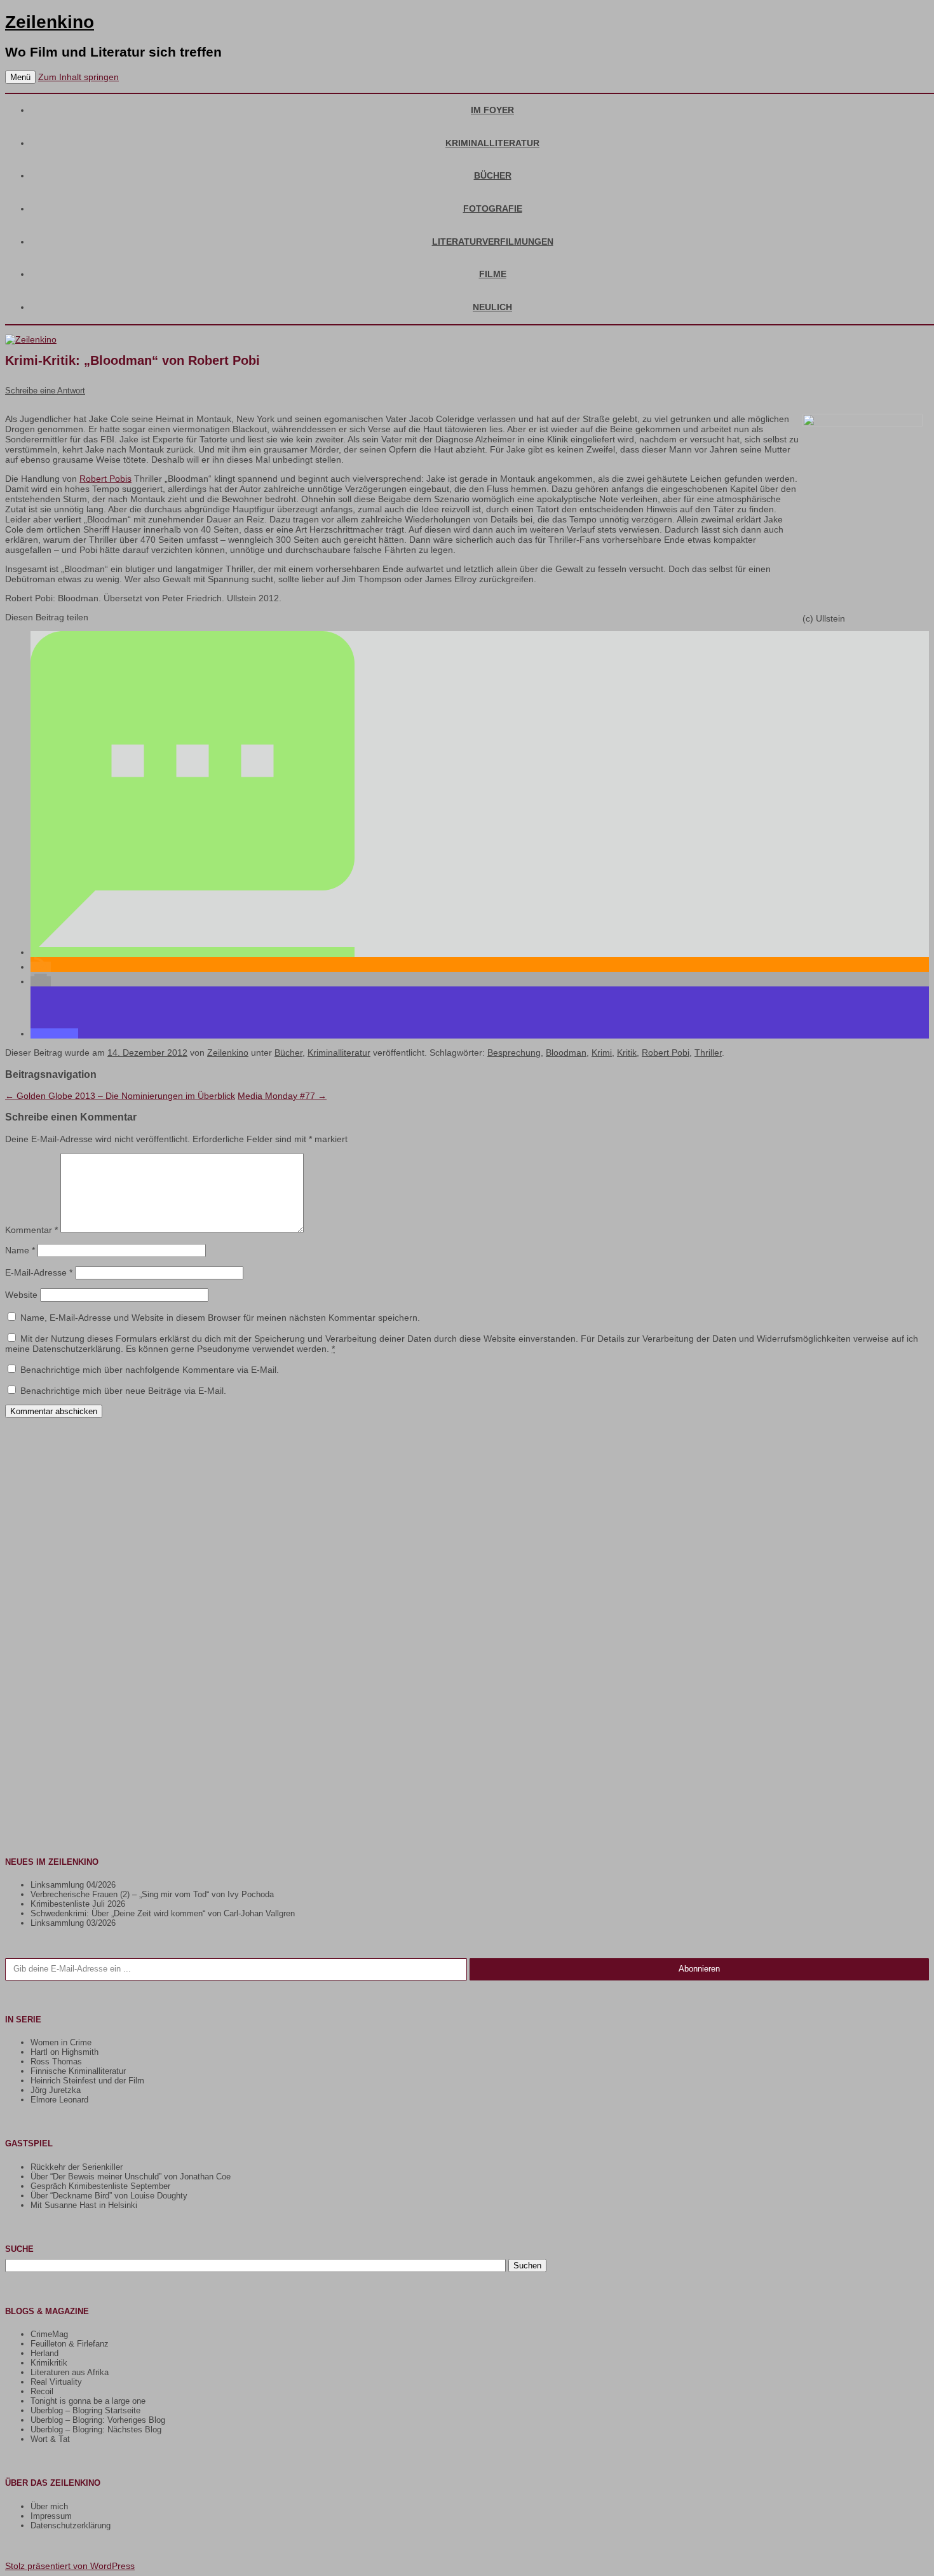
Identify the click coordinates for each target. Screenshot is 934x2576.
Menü (20, 77)
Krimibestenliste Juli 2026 (78, 1904)
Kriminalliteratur (492, 143)
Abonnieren (699, 1969)
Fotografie (493, 208)
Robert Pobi (666, 1053)
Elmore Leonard (59, 2100)
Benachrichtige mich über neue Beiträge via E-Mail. (123, 1391)
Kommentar (31, 1230)
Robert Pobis (105, 479)
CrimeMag (49, 2334)
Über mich (49, 2506)
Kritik (627, 1053)
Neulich (492, 307)
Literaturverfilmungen (493, 242)
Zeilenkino (50, 22)
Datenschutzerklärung (71, 2525)
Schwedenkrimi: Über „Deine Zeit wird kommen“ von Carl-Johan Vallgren (163, 1913)
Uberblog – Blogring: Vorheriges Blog (98, 2420)
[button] (193, 952)
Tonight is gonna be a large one (88, 2401)
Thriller (708, 1053)
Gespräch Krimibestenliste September (100, 2186)
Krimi (602, 1053)
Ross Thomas (56, 2061)
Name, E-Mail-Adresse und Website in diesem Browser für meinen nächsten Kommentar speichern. (220, 1318)
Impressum (51, 2516)
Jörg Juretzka (56, 2090)
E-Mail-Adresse (39, 1272)
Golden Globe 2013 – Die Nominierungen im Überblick (120, 1096)
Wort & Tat (50, 2439)
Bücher (493, 175)
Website (21, 1295)
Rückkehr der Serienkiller (77, 2167)
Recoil (42, 2391)
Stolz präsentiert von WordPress (70, 2566)
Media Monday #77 (282, 1096)
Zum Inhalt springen (78, 77)
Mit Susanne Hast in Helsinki (84, 2205)
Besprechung (514, 1053)
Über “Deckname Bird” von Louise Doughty (109, 2196)
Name (20, 1250)
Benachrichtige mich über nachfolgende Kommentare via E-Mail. (150, 1370)
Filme (493, 274)
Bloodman (566, 1053)
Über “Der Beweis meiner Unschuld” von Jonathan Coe (131, 2177)
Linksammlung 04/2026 (73, 1885)
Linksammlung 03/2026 (73, 1923)
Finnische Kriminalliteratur (78, 2071)
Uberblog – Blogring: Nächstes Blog (96, 2429)
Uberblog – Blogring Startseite (85, 2410)
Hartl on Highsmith (64, 2052)
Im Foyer (492, 110)
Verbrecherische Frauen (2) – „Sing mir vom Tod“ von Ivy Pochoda (152, 1894)
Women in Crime (61, 2042)
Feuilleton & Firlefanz (70, 2344)
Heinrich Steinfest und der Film (87, 2081)
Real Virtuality (56, 2382)
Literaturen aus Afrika (70, 2372)
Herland (44, 2353)
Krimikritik (49, 2363)
